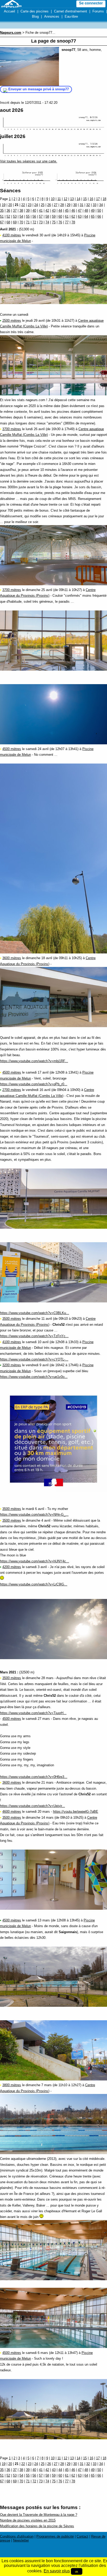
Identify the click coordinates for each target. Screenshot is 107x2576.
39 (28, 211)
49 (93, 211)
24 (36, 205)
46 (73, 211)
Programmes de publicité (55, 2536)
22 (23, 205)
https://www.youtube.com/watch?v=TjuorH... (33, 1713)
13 (72, 199)
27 (56, 205)
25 (43, 205)
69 (15, 222)
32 (88, 205)
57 (41, 217)
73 (41, 222)
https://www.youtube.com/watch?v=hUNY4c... (35, 1561)
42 (47, 211)
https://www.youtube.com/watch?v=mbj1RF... (34, 1061)
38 (21, 211)
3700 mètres (12, 429)
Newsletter (21, 2540)
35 (2, 211)
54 (21, 217)
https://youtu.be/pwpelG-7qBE (76, 1812)
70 (21, 222)
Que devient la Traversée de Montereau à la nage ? (39, 2515)
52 (8, 217)
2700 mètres (12, 1090)
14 (78, 199)
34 (101, 205)
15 (85, 199)
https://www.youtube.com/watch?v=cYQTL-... (34, 1359)
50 (99, 211)
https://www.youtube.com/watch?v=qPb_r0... (34, 1084)
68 (8, 222)
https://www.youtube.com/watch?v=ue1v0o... (34, 1377)
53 (15, 217)
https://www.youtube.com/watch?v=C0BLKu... (35, 1313)
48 (86, 211)
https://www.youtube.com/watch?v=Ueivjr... (32, 1806)
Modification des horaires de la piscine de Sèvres (37, 2526)
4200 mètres (12, 1567)
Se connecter (91, 3)
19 (4, 205)
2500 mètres (12, 321)
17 (98, 199)
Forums (98, 11)
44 (60, 211)
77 (67, 222)
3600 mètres (12, 958)
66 (99, 217)
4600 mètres (12, 1812)
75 (54, 222)
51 (2, 217)
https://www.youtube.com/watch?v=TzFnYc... (34, 1336)
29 (69, 205)
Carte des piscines (35, 11)
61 (67, 217)
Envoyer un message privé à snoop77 (39, 89)
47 (80, 211)
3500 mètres (12, 1319)
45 (67, 211)
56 (34, 217)
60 (60, 217)
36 (8, 211)
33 (95, 205)
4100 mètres (12, 235)
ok (77, 2571)
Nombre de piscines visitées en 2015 (28, 2520)
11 (59, 199)
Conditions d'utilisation (17, 2536)
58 (47, 217)
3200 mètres (12, 1365)
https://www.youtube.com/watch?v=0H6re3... (34, 1777)
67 (2, 222)
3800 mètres (12, 2085)
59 (54, 217)
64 (86, 217)
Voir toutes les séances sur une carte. (29, 161)
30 (75, 205)
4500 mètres (12, 749)
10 (53, 199)
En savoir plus (57, 2571)
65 (93, 217)
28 (62, 205)
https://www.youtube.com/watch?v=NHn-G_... (34, 1514)
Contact (82, 2536)
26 (49, 205)
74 (47, 222)
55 (28, 217)
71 (28, 222)
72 (34, 222)
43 (54, 211)
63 (80, 217)
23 (30, 205)
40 (34, 211)
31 (82, 205)
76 (60, 222)
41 (41, 211)
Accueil (9, 11)
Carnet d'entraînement (71, 11)
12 (65, 199)
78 (73, 222)
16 (91, 199)
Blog (35, 16)
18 (104, 199)
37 (15, 211)
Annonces (52, 16)
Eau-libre (71, 16)
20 (10, 205)
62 (73, 217)
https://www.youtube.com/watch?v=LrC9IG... (34, 1584)
